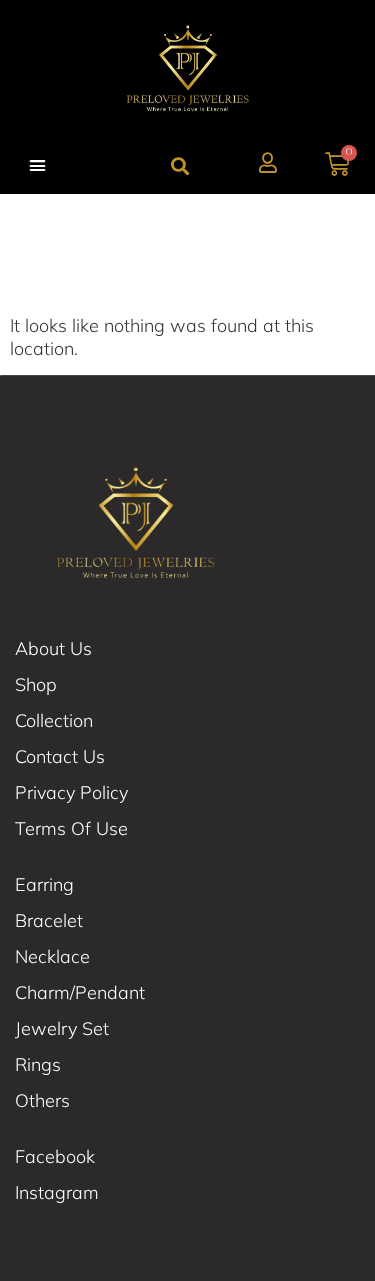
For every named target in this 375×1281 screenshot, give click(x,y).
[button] (38, 166)
